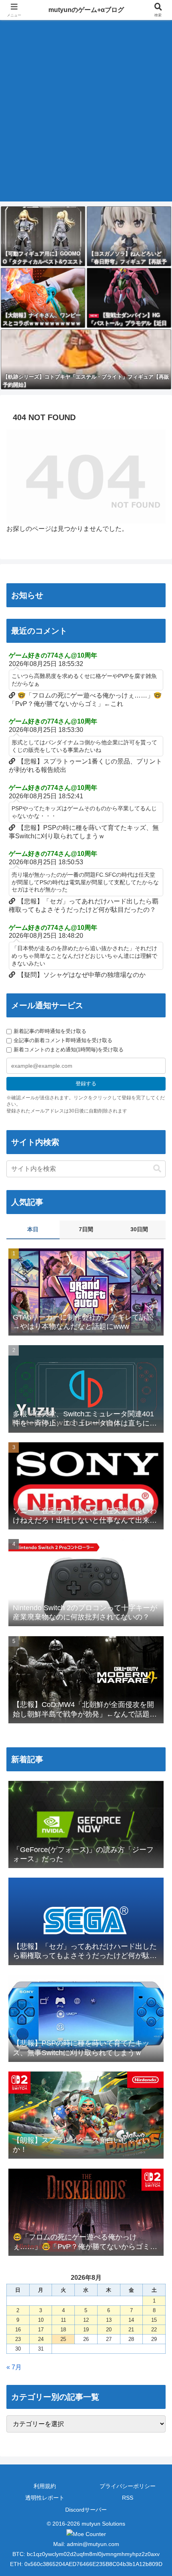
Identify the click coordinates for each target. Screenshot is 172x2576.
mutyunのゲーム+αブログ (86, 10)
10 (41, 2320)
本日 (33, 1229)
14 (131, 2320)
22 (154, 2330)
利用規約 (45, 2486)
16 (18, 2330)
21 (131, 2330)
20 (109, 2330)
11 (63, 2320)
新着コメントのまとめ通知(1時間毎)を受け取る (69, 1050)
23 (18, 2339)
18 (63, 2330)
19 (86, 2330)
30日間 (139, 1229)
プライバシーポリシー (128, 2486)
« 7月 (14, 2367)
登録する (86, 1084)
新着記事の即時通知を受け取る (50, 1031)
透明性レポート (45, 2498)
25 (63, 2339)
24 (41, 2339)
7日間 (86, 1229)
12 (86, 2320)
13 (109, 2320)
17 (41, 2330)
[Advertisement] (86, 116)
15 (154, 2320)
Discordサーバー (86, 2510)
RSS (128, 2498)
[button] (157, 1169)
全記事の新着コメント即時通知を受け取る (63, 1040)
